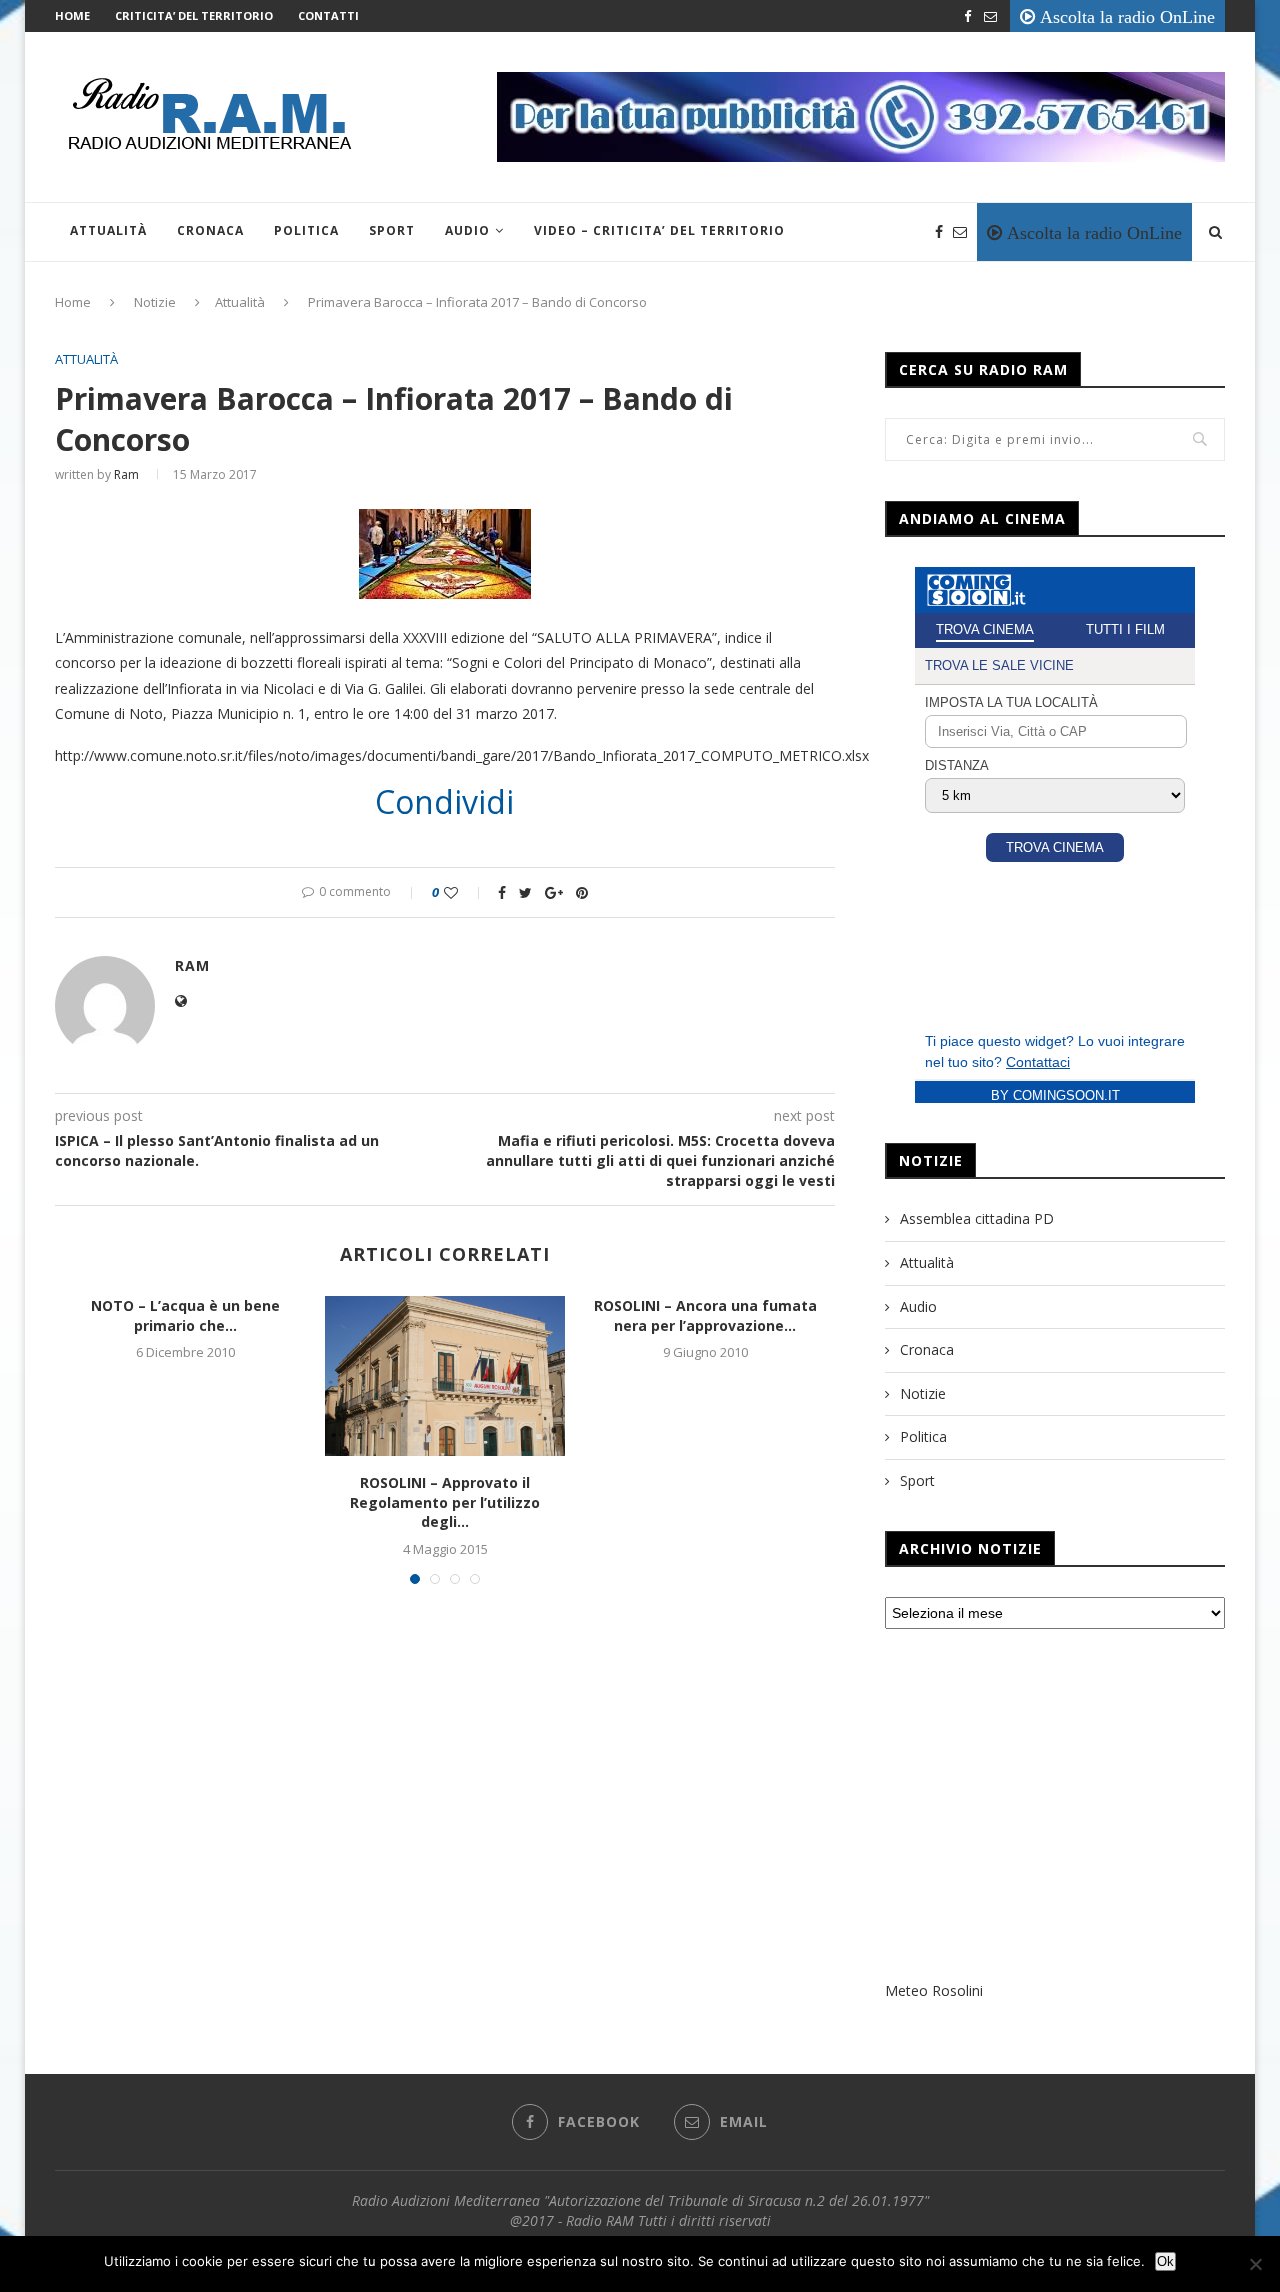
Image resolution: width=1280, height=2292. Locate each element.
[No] (1255, 2264)
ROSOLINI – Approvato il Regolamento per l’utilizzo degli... (445, 1502)
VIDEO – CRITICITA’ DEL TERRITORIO (659, 230)
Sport (392, 230)
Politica (306, 230)
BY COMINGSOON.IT (1055, 1095)
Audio (467, 230)
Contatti (328, 15)
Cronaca (210, 230)
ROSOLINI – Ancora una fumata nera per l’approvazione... (705, 1315)
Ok (1165, 2261)
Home (72, 15)
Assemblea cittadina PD (977, 1218)
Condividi (444, 802)
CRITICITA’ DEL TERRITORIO (194, 15)
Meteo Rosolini (934, 1990)
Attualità (108, 230)
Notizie (155, 302)
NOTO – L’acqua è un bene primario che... (185, 1315)
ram (126, 474)
